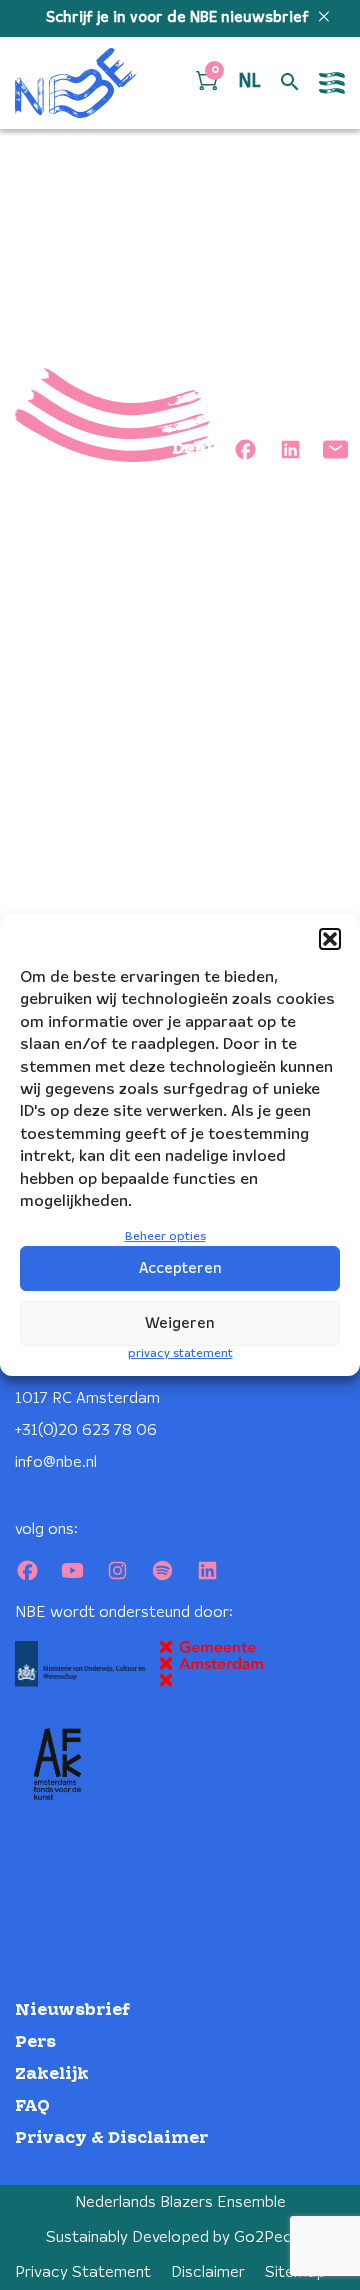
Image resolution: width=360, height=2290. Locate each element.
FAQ (32, 2106)
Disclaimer (208, 2272)
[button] (330, 939)
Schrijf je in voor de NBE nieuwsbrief (179, 18)
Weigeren (180, 1324)
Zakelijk (52, 2074)
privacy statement (180, 1353)
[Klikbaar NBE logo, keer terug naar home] (76, 83)
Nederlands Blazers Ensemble (180, 2202)
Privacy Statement (83, 2272)
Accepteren (180, 1269)
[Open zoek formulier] (290, 83)
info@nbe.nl (56, 1462)
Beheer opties (165, 1236)
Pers (35, 2042)
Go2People (274, 2237)
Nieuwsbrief (72, 2010)
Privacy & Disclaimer (111, 2138)
